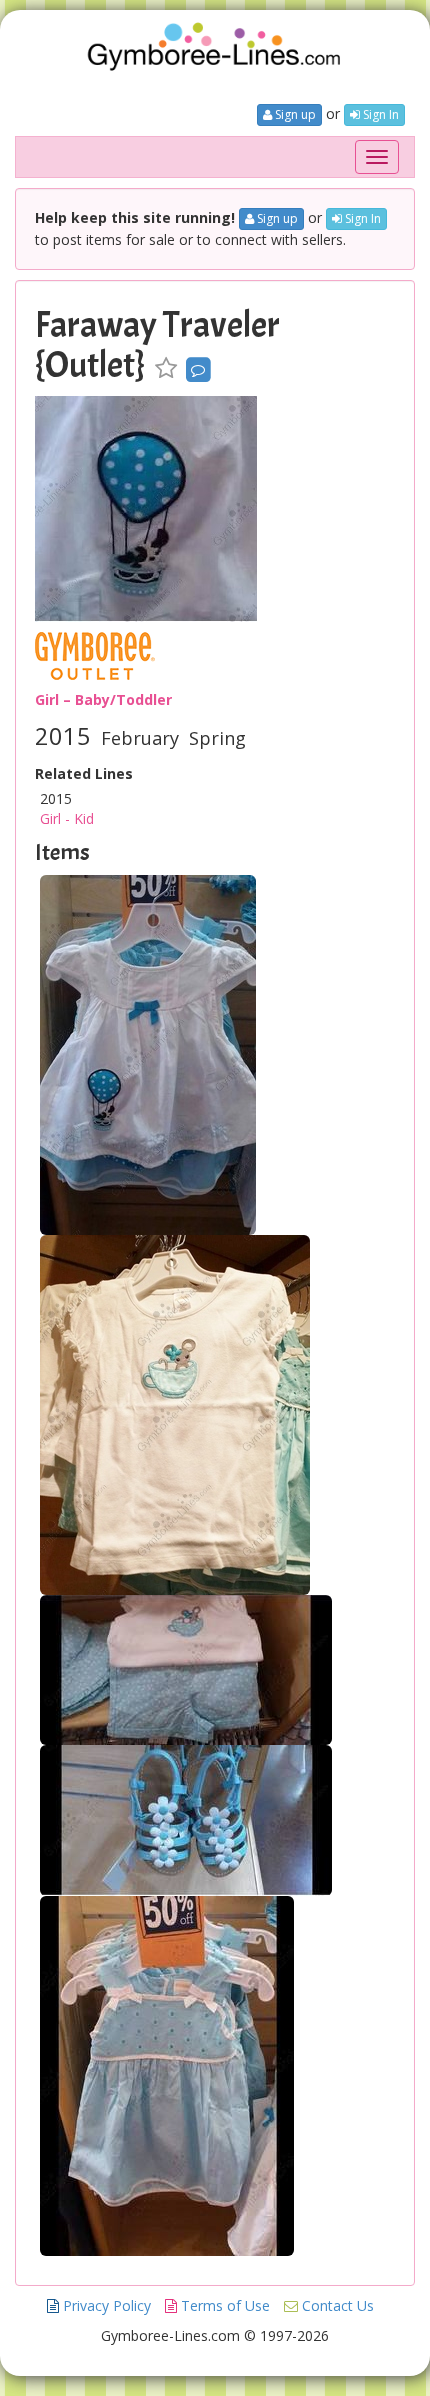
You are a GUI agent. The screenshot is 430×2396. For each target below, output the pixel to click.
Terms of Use (223, 2305)
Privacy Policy (105, 2305)
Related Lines (84, 773)
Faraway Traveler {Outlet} (157, 345)
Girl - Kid (67, 818)
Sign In (379, 114)
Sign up (294, 114)
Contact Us (336, 2305)
